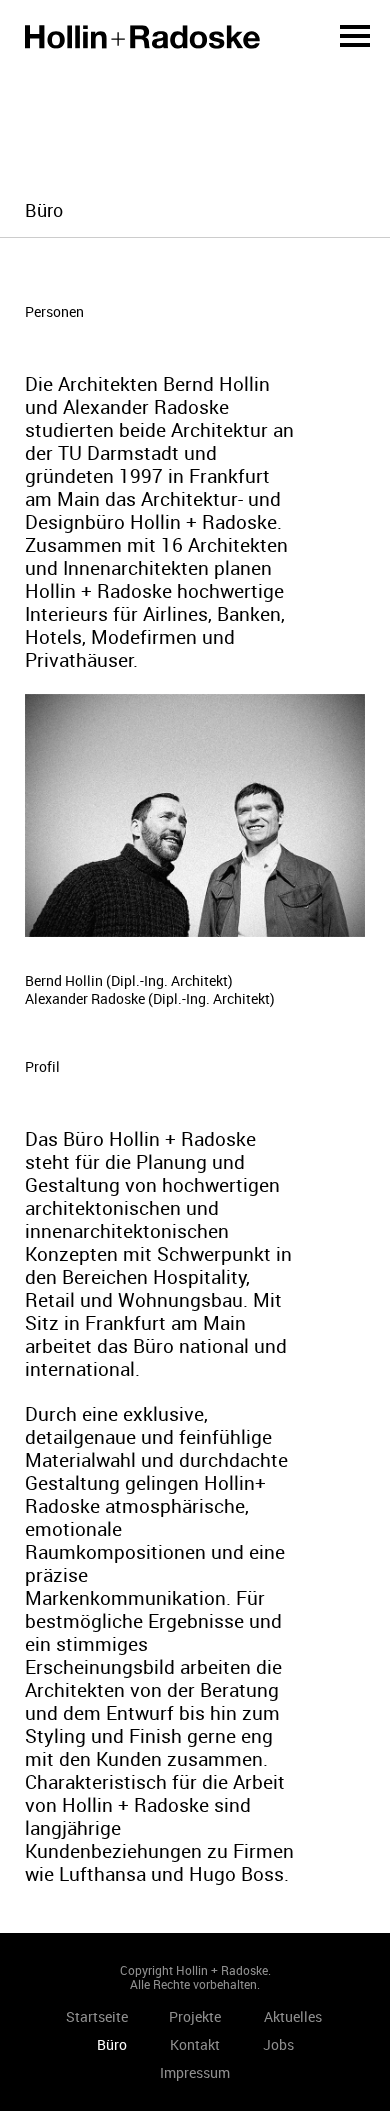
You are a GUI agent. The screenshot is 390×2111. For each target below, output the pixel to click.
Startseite (142, 37)
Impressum (195, 2072)
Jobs (278, 2044)
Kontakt (195, 2044)
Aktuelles (293, 2016)
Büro (112, 2044)
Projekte (195, 2016)
